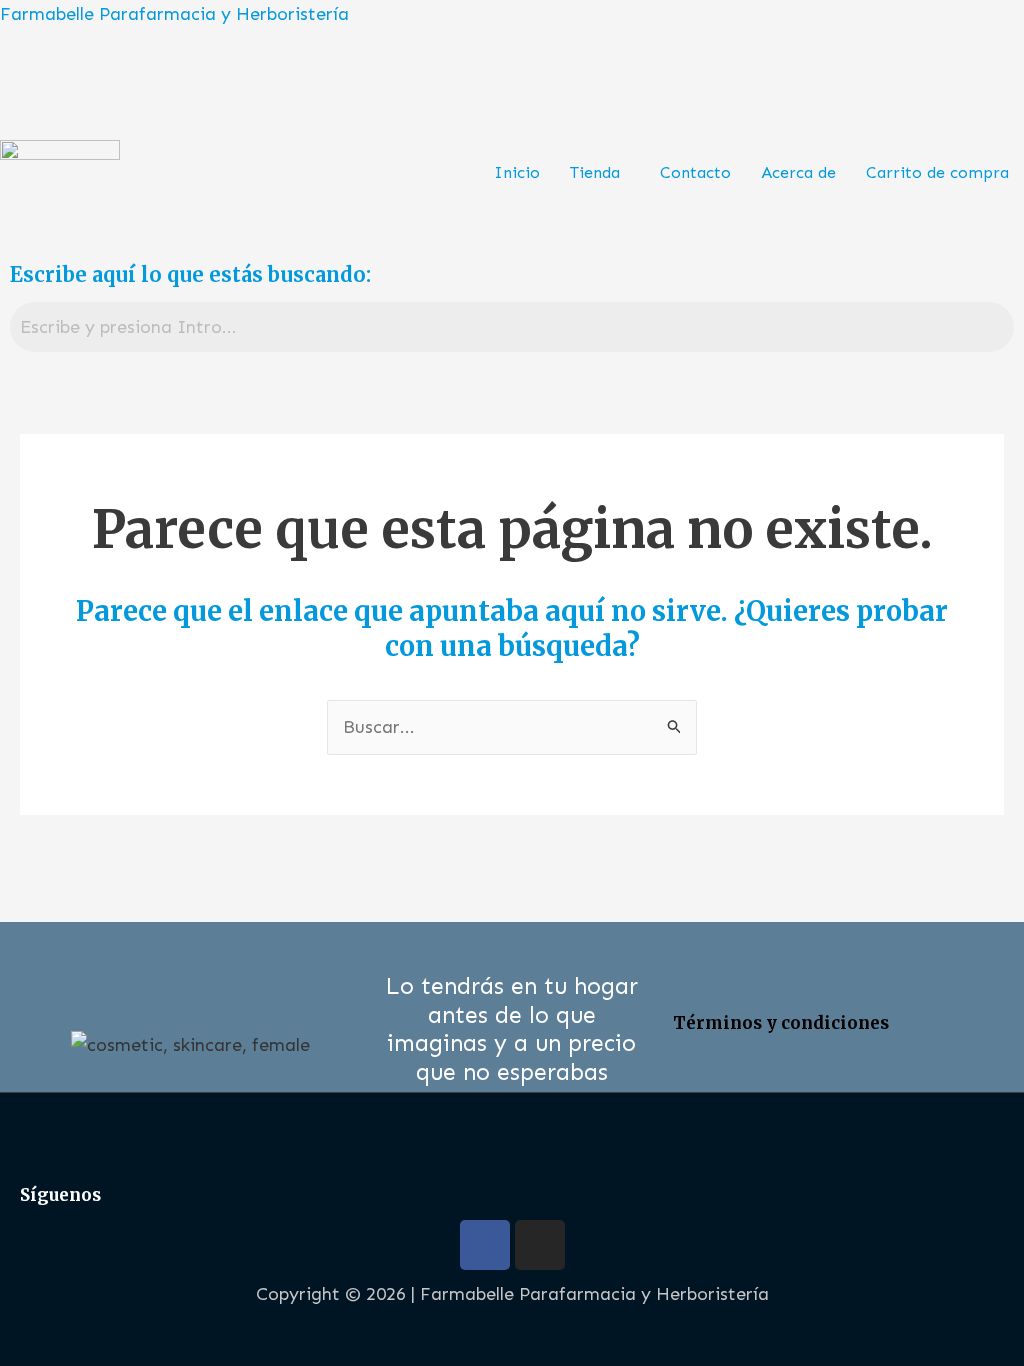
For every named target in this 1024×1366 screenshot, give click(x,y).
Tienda (595, 172)
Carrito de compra (937, 172)
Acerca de (798, 172)
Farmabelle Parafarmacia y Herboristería (174, 14)
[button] (600, 173)
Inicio (517, 172)
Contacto (695, 172)
